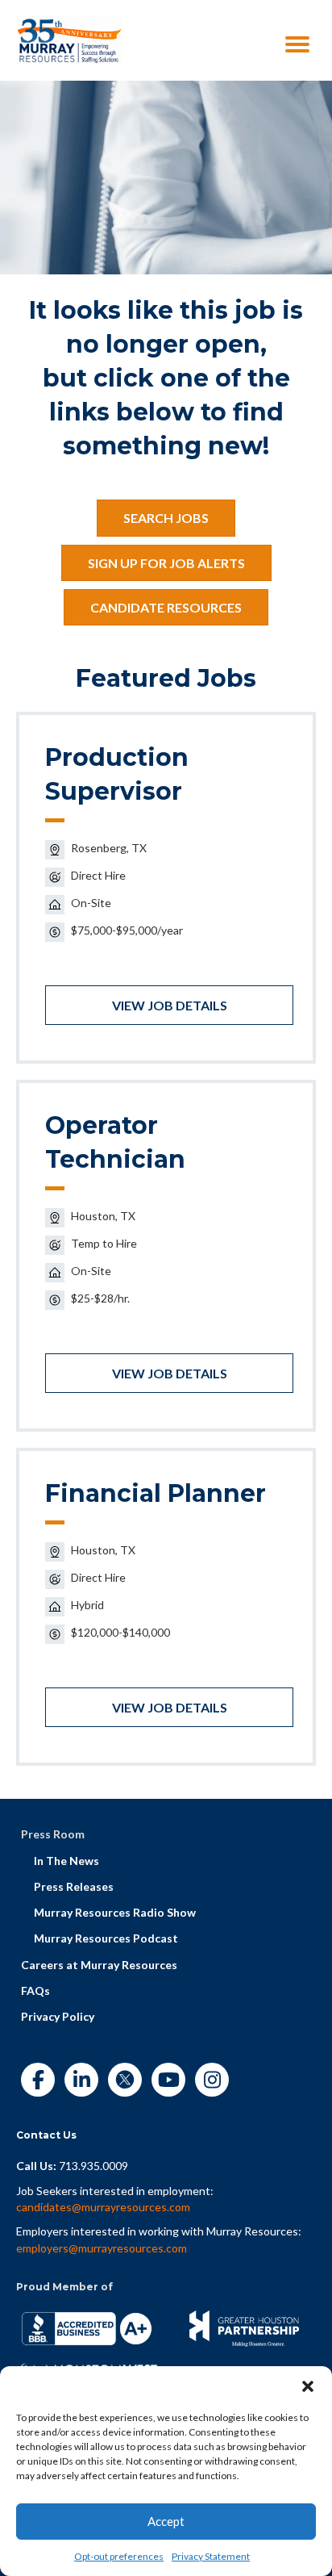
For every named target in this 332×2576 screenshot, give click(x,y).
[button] (308, 2386)
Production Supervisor (117, 774)
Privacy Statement (211, 2556)
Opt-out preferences (119, 2556)
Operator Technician (115, 1142)
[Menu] (297, 44)
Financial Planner (156, 1493)
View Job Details (170, 1005)
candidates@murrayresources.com (103, 2207)
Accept (166, 2521)
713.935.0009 (93, 2166)
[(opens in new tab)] (69, 39)
